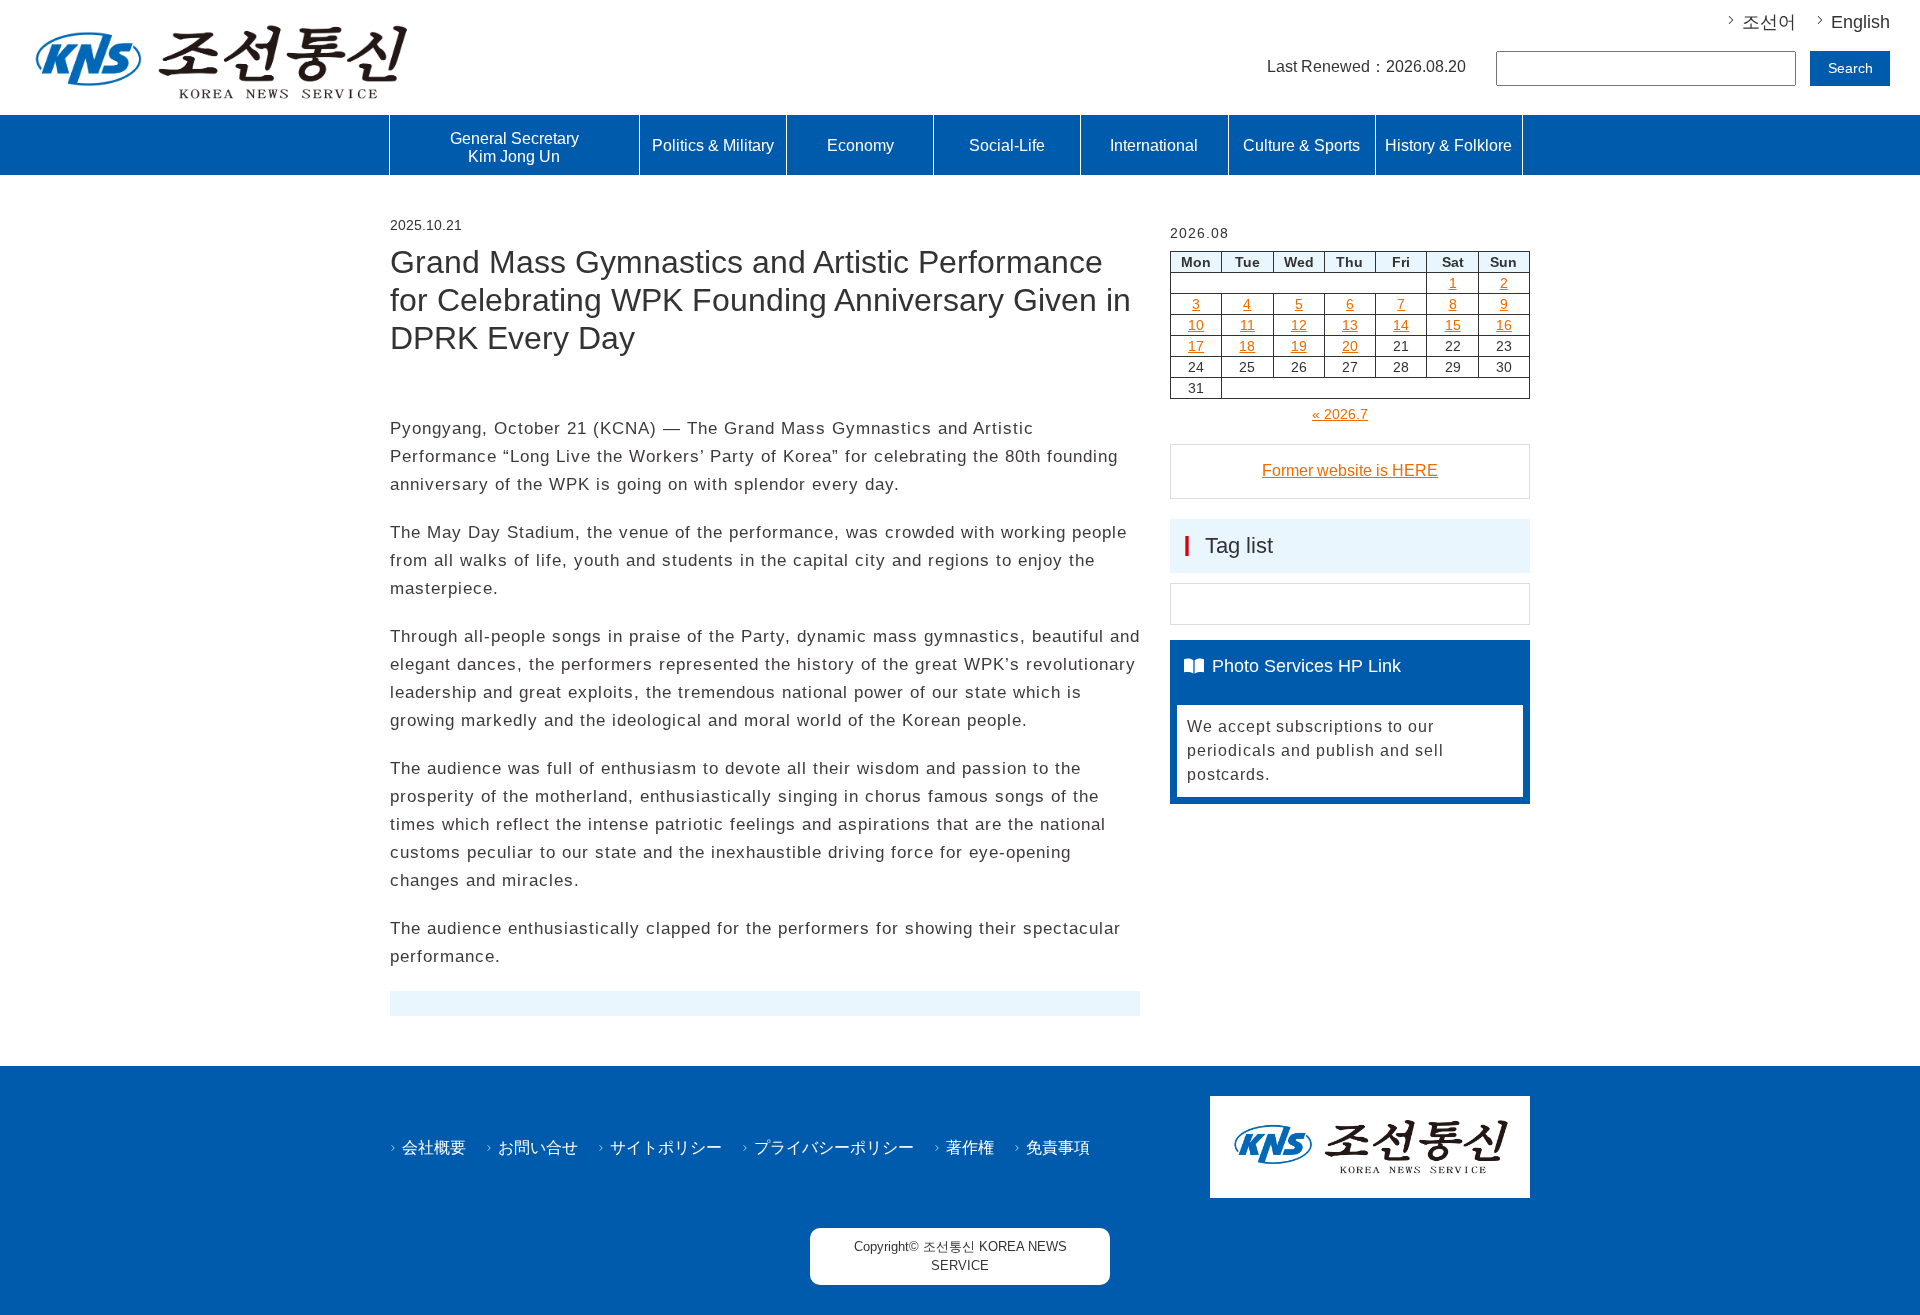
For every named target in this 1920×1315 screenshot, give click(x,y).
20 (1350, 346)
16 (1504, 325)
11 (1247, 325)
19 (1299, 346)
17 (1196, 346)
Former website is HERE (1350, 470)
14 (1401, 325)
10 (1196, 325)
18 (1247, 346)
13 (1350, 325)
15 (1453, 325)
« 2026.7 (1340, 414)
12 (1299, 325)
